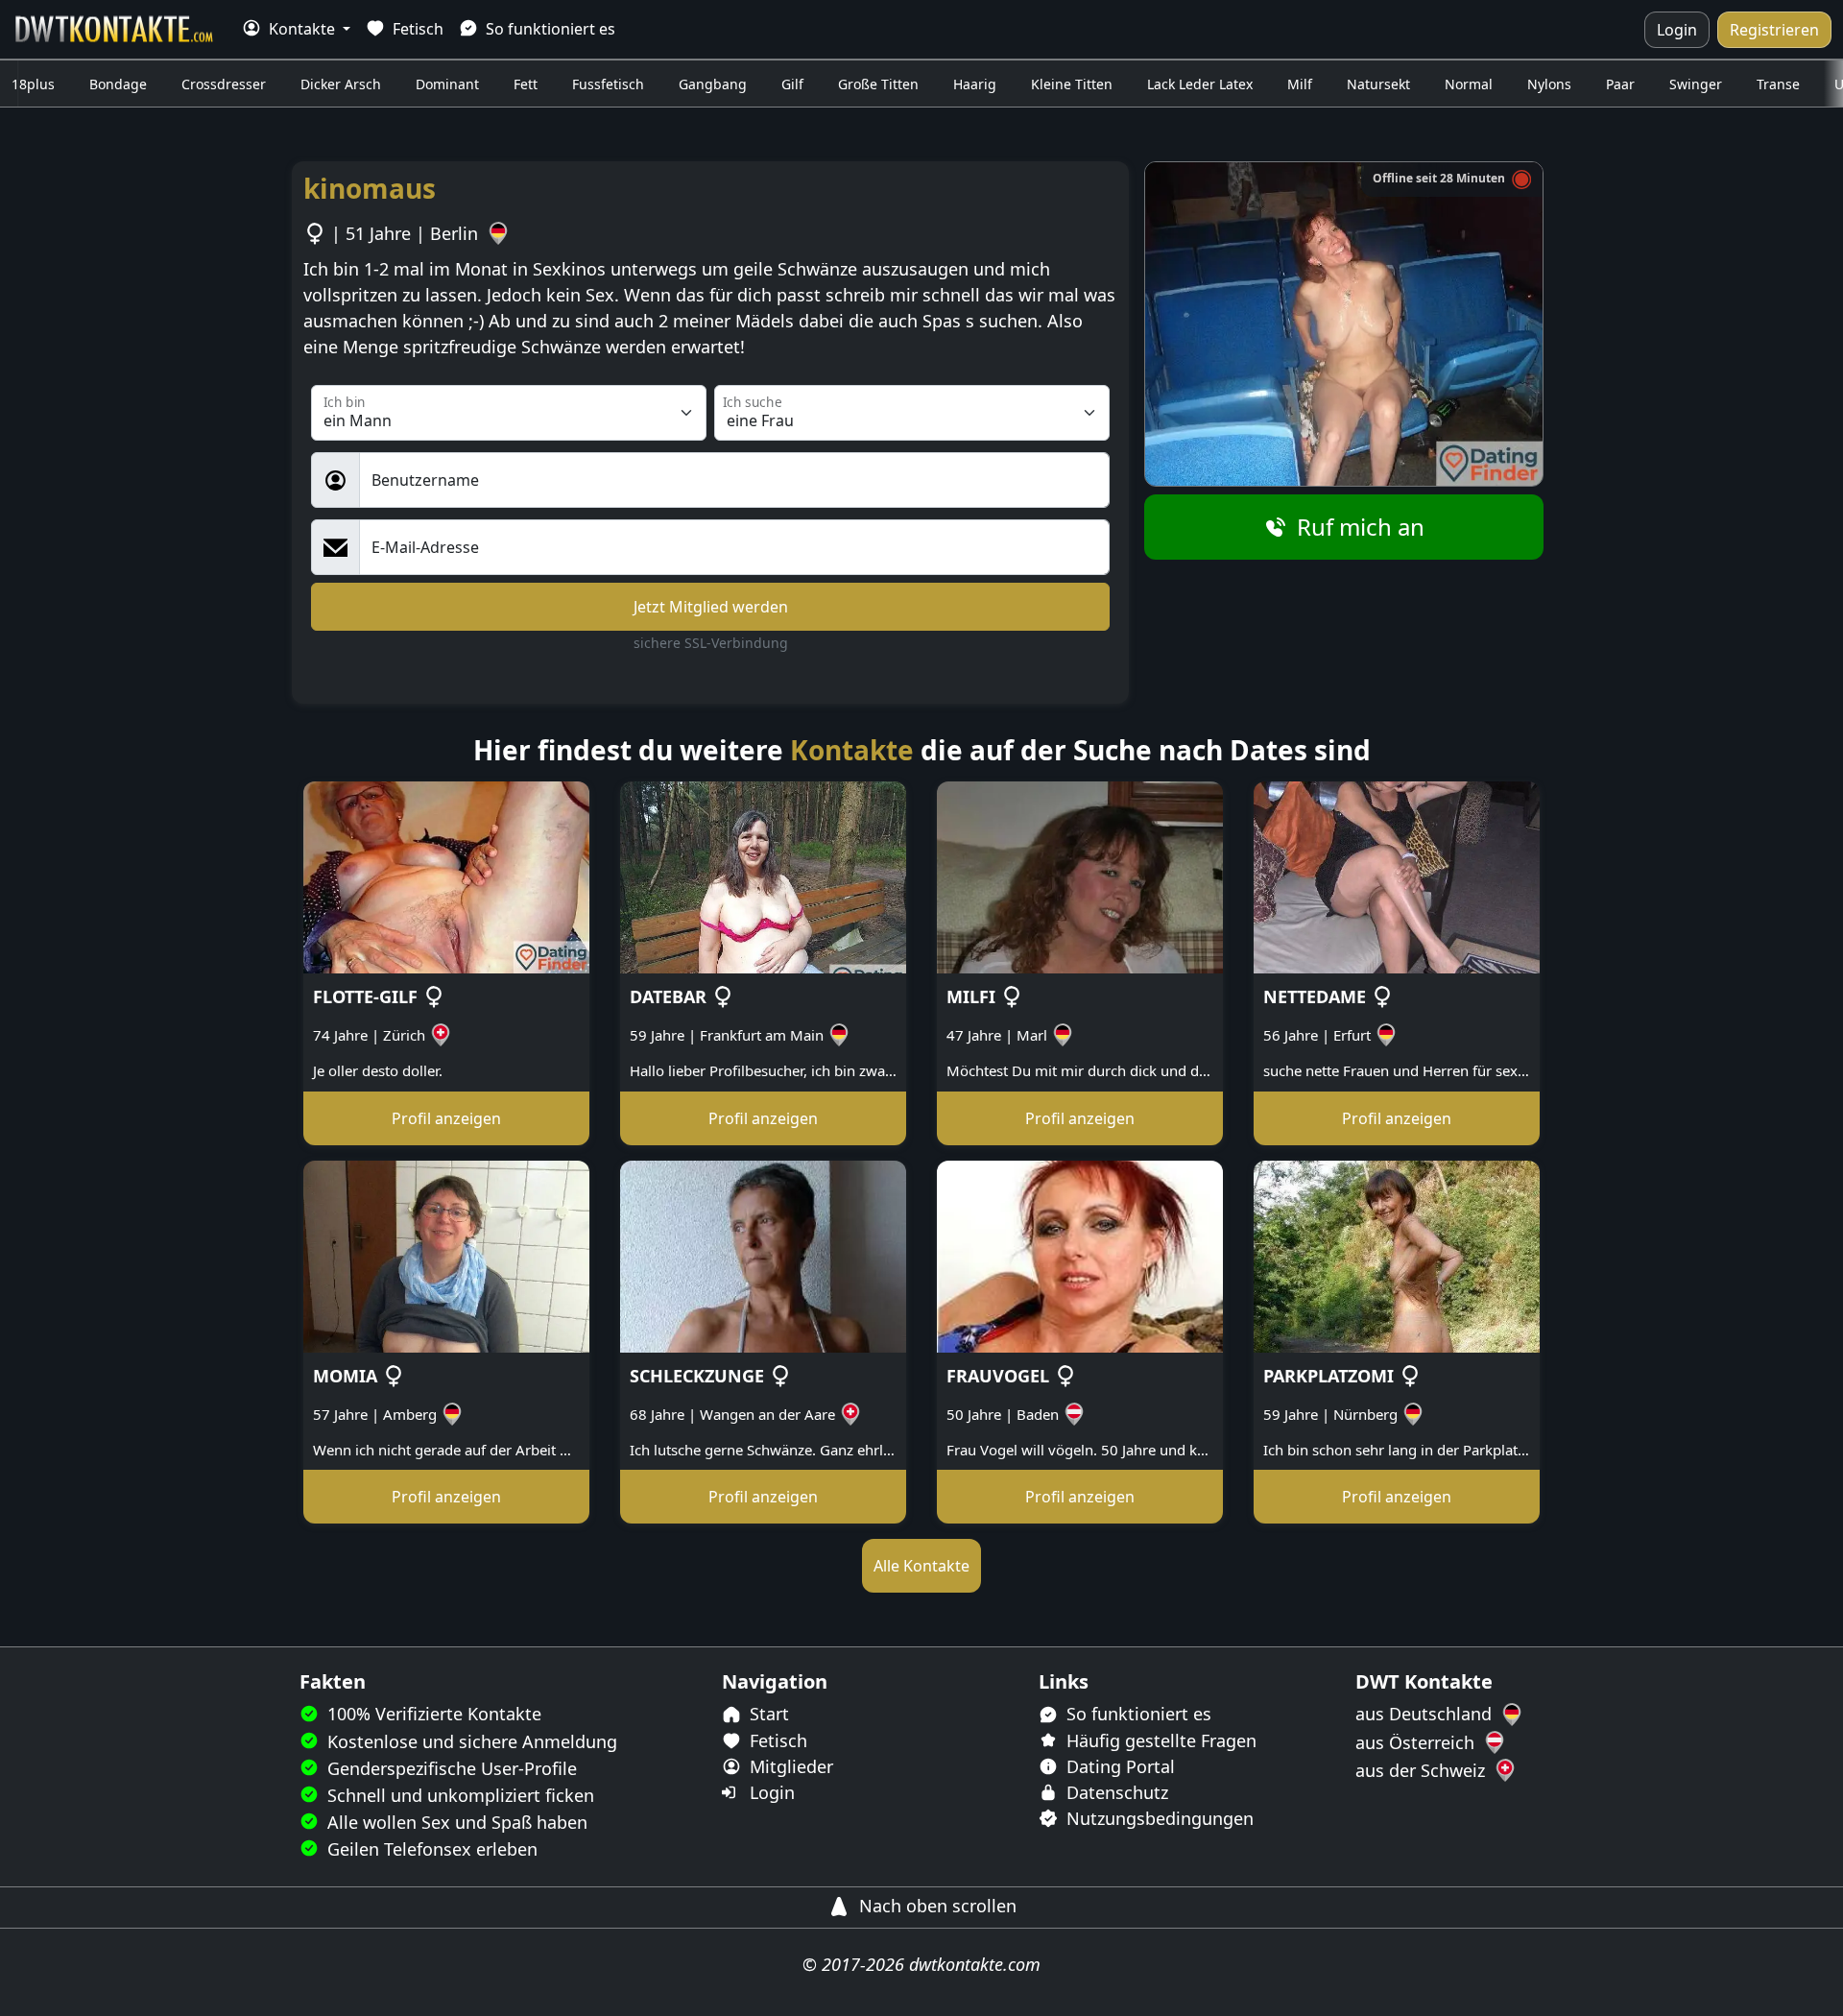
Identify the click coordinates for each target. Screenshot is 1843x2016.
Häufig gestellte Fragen (1159, 1740)
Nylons (1549, 84)
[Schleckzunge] (763, 1255)
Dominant (447, 84)
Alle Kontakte (921, 1566)
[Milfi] (1080, 876)
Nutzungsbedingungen (1158, 1818)
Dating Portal (1118, 1766)
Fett (526, 84)
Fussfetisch (608, 84)
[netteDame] (1397, 876)
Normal (1469, 84)
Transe (1778, 84)
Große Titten (878, 84)
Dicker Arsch (341, 84)
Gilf (792, 84)
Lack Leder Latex (1200, 84)
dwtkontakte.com (975, 1964)
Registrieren (1774, 30)
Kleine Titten (1072, 84)
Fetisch (416, 29)
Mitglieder (789, 1766)
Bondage (118, 84)
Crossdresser (224, 84)
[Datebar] (763, 876)
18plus (33, 84)
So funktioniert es (549, 29)
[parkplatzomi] (1397, 1255)
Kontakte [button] (302, 29)
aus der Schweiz (1423, 1770)
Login (1677, 30)
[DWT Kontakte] (115, 29)
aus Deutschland (1426, 1714)
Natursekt (1378, 84)
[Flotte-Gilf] (446, 876)
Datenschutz (1115, 1792)
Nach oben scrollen (935, 1906)
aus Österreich (1417, 1742)
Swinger (1696, 84)
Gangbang (713, 84)
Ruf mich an (1358, 527)
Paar (1620, 84)
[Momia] (446, 1255)
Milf (1300, 84)
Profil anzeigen (446, 1118)
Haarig (975, 84)
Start (767, 1714)
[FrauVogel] (1080, 1255)
